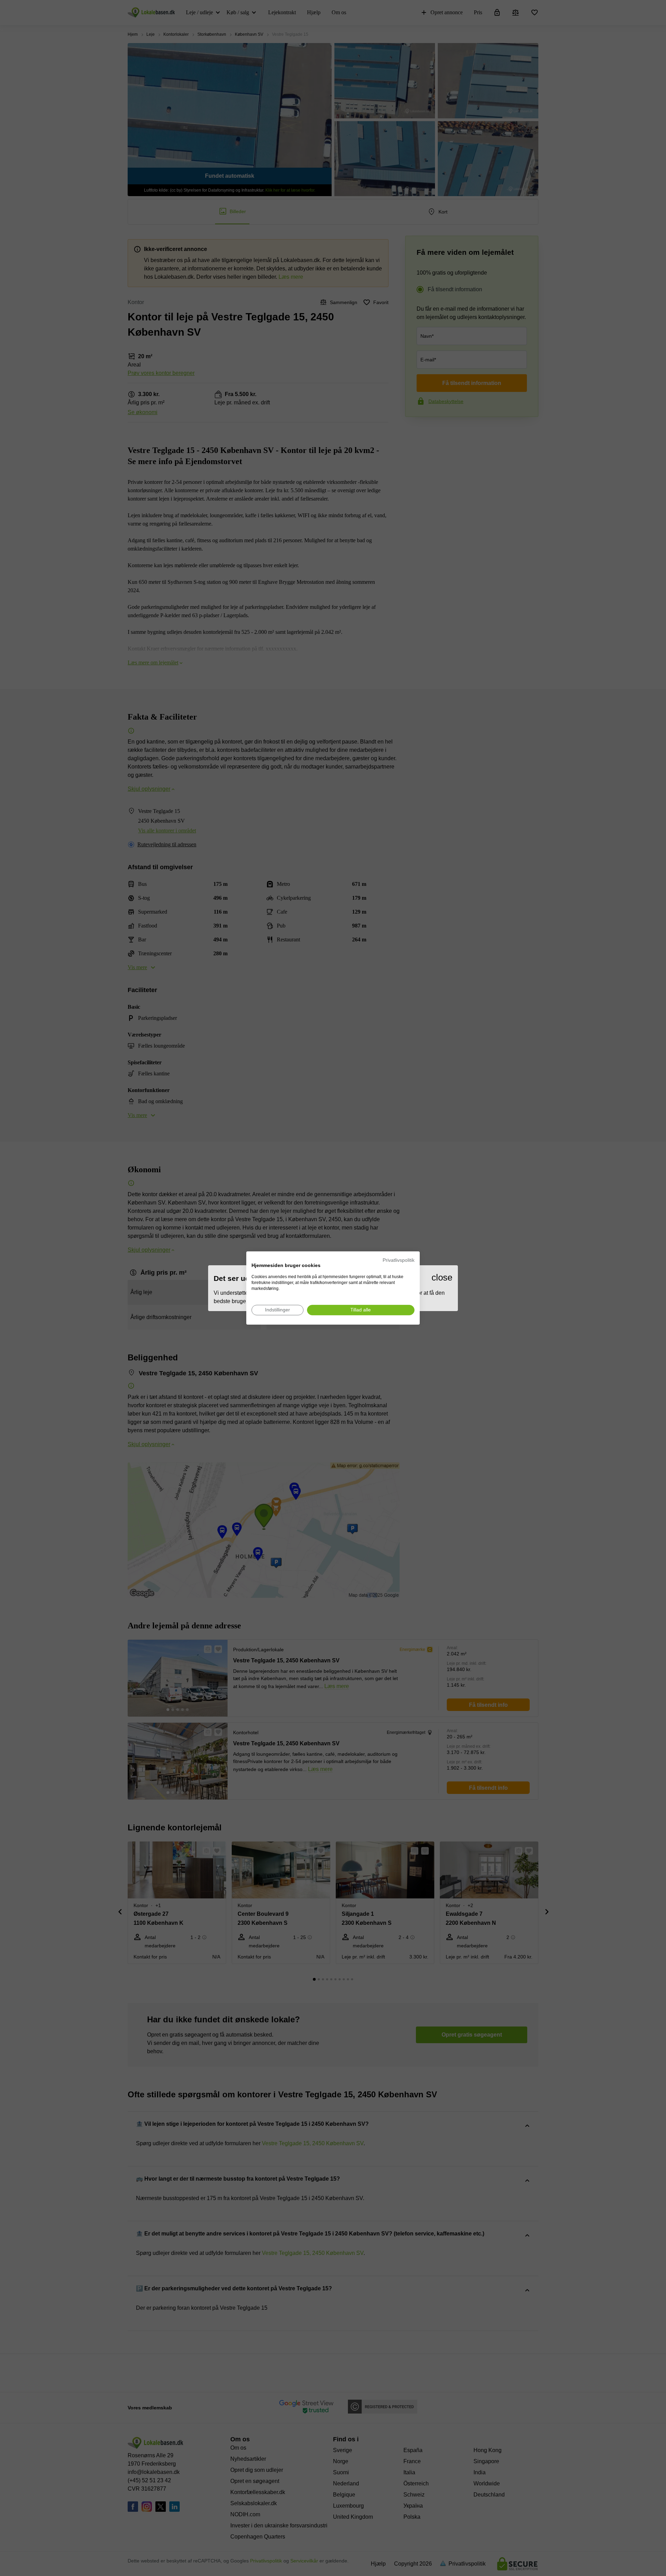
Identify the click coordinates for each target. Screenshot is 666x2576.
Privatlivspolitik (399, 1260)
